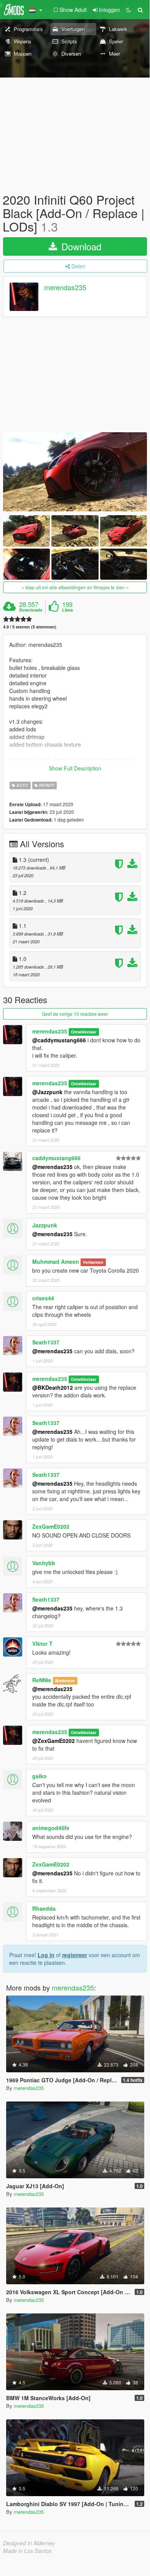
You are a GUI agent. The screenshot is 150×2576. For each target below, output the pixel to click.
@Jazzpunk (47, 1092)
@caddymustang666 (59, 1040)
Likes (68, 610)
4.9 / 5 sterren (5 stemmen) (30, 627)
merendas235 (65, 287)
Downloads (31, 610)
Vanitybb (44, 1563)
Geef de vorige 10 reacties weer (75, 1014)
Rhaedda (44, 1908)
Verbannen (93, 1262)
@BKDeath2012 (53, 1387)
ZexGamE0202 (51, 1526)
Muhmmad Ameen (56, 1262)
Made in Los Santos (27, 2551)
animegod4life (51, 1828)
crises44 (43, 1298)
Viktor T (42, 1643)
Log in (46, 1955)
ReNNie (42, 1680)
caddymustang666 (56, 1158)
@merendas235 (52, 1167)
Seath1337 (46, 1342)
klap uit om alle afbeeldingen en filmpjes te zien (75, 587)
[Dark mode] (129, 10)
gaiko (40, 1776)
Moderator (65, 1681)
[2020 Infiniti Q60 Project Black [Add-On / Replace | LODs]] (75, 472)
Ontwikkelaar (84, 1032)
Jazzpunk (45, 1225)
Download (80, 246)
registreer (75, 1955)
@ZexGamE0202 (54, 1741)
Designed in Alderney (29, 2543)
